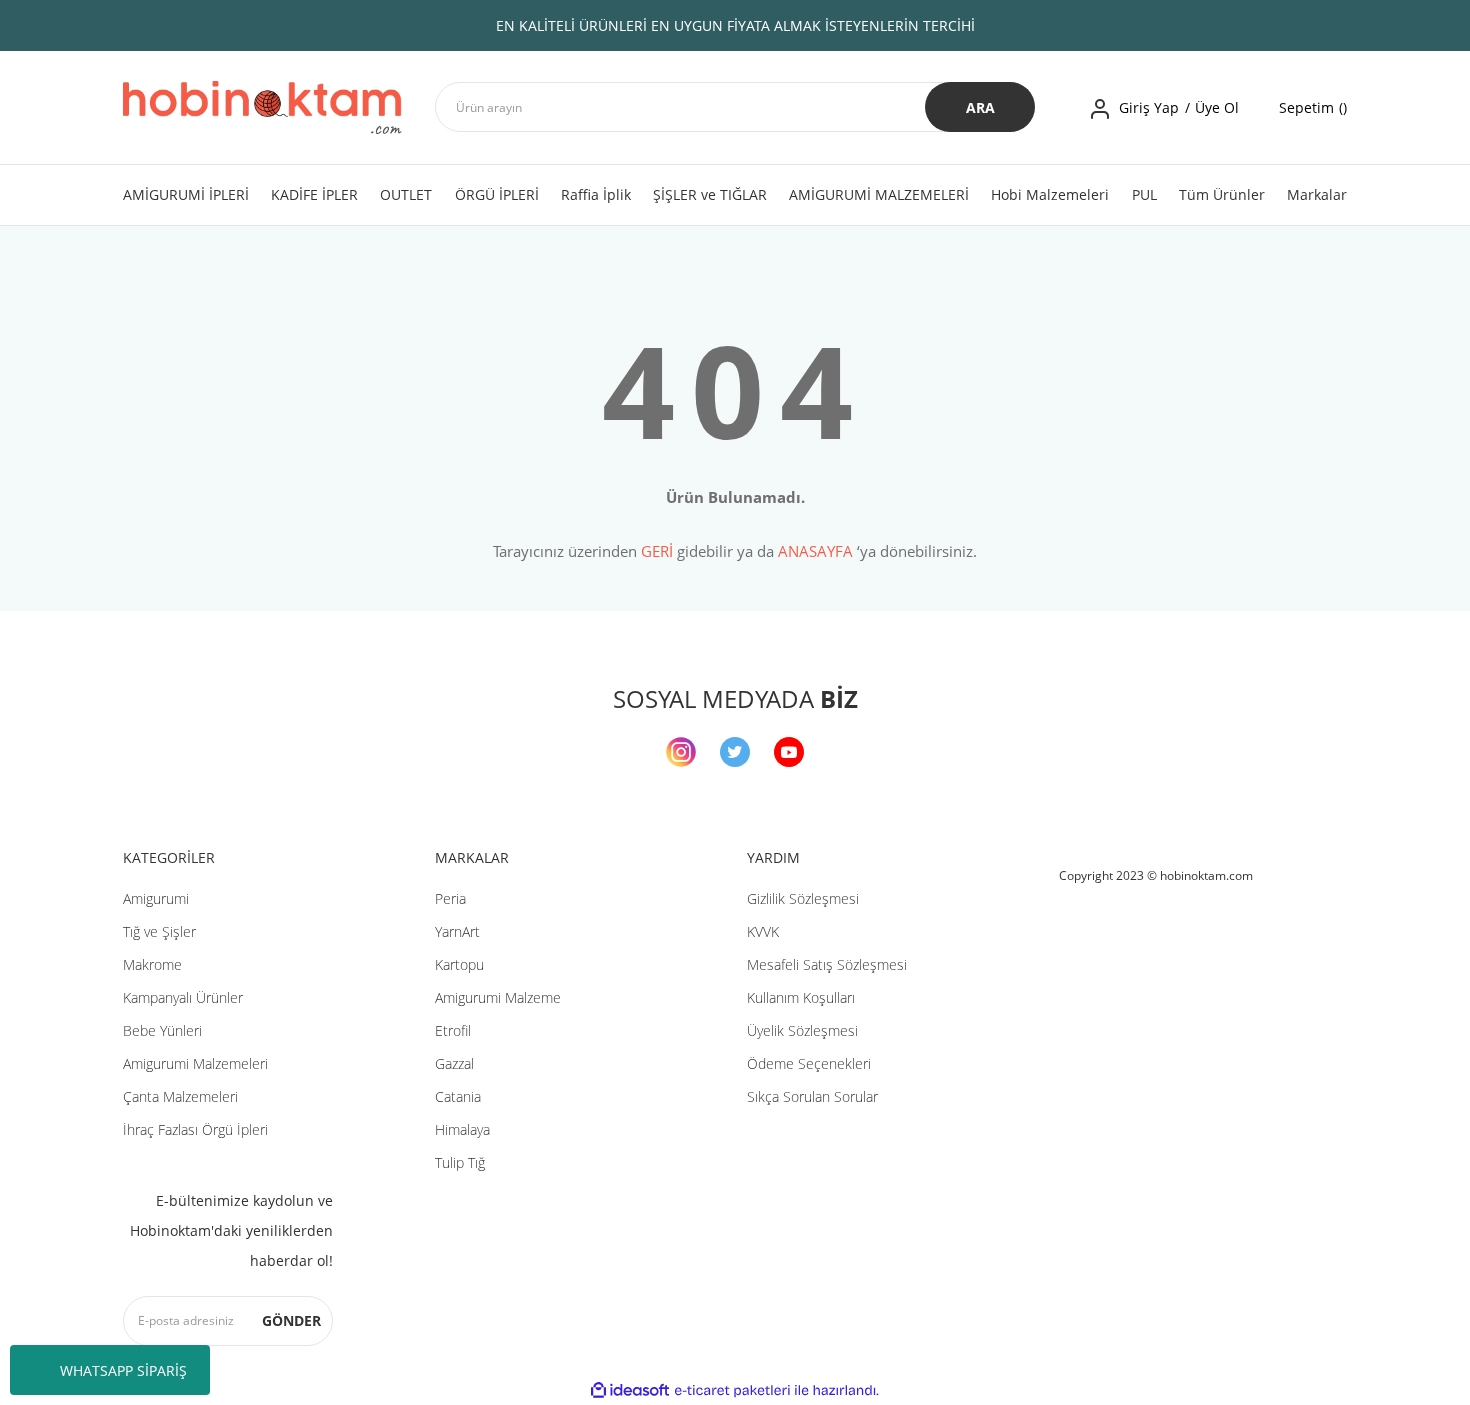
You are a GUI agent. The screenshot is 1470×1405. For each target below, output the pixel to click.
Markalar (1317, 194)
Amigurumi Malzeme (498, 997)
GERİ (657, 551)
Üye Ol (1217, 107)
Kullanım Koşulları (801, 997)
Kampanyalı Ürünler (183, 997)
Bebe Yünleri (162, 1030)
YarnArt (457, 931)
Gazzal (454, 1063)
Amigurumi (156, 898)
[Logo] (262, 107)
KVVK (763, 931)
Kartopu (459, 964)
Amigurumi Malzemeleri (195, 1063)
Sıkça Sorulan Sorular (812, 1096)
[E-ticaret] (732, 1391)
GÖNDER (291, 1320)
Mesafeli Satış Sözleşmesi (827, 964)
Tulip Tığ (460, 1162)
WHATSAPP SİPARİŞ (123, 1370)
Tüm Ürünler (1222, 194)
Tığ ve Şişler (159, 931)
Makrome (152, 964)
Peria (450, 898)
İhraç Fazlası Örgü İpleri (195, 1129)
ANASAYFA (815, 551)
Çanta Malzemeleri (180, 1096)
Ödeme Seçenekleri (809, 1063)
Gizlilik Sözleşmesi (803, 898)
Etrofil (453, 1030)
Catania (458, 1096)
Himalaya (462, 1129)
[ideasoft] (630, 1390)
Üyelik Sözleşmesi (802, 1030)
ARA (980, 107)
